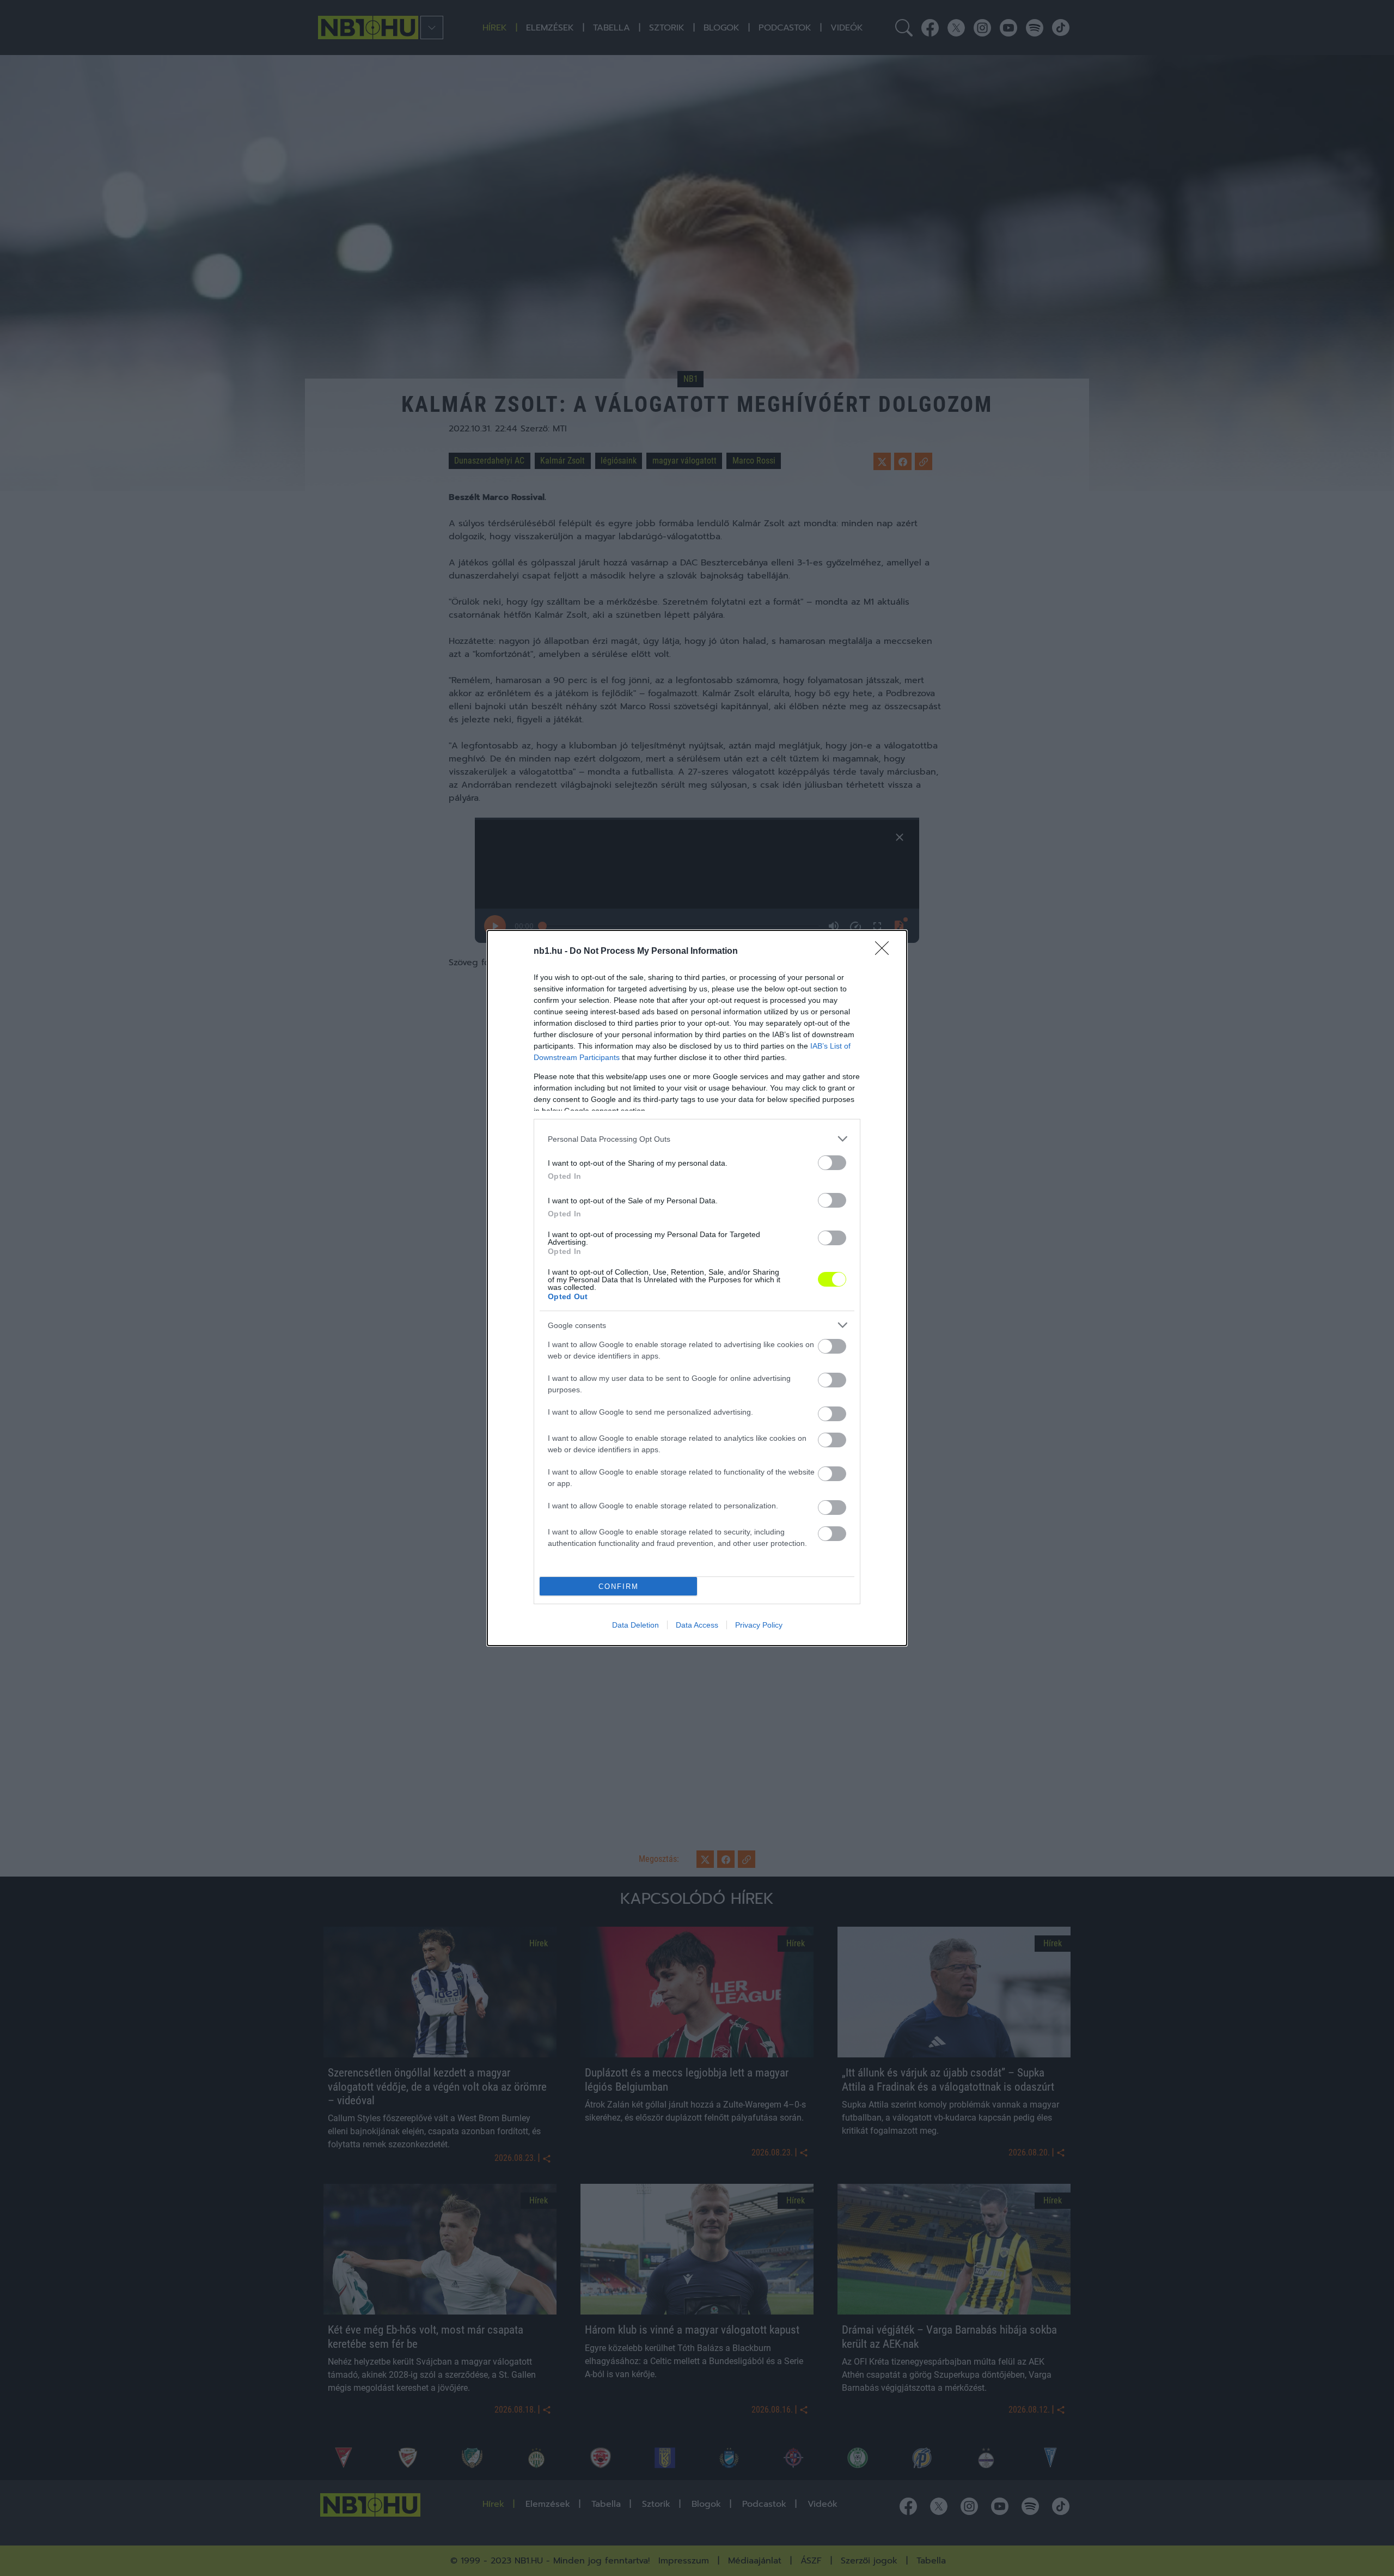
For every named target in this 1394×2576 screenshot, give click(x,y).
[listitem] (697, 1139)
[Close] (885, 952)
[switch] (832, 1163)
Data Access (697, 1625)
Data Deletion (635, 1625)
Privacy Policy (759, 1625)
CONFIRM (619, 1587)
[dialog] (697, 1288)
